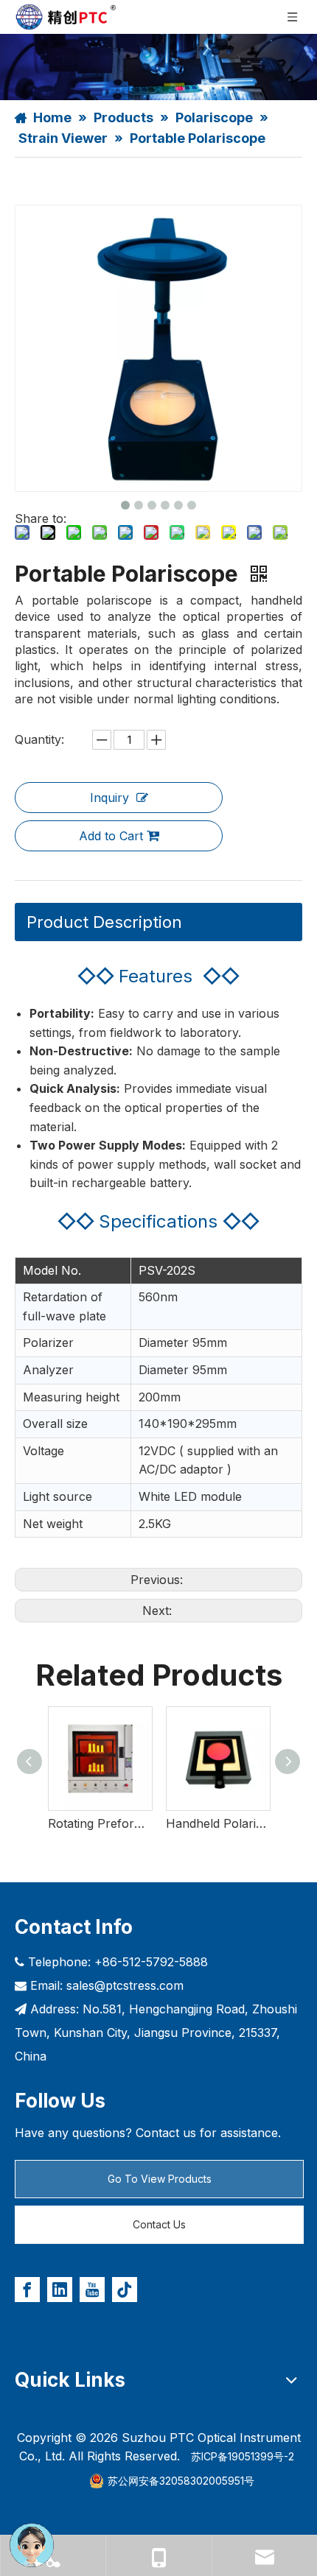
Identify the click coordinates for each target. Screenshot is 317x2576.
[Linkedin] (60, 2290)
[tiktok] (125, 2290)
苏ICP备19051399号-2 (243, 2456)
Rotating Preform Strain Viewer (100, 1823)
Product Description (104, 922)
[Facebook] (27, 2290)
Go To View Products (160, 2179)
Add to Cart (111, 836)
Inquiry (109, 798)
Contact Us (159, 2224)
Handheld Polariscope (217, 1823)
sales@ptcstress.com (125, 1985)
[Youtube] (92, 2290)
